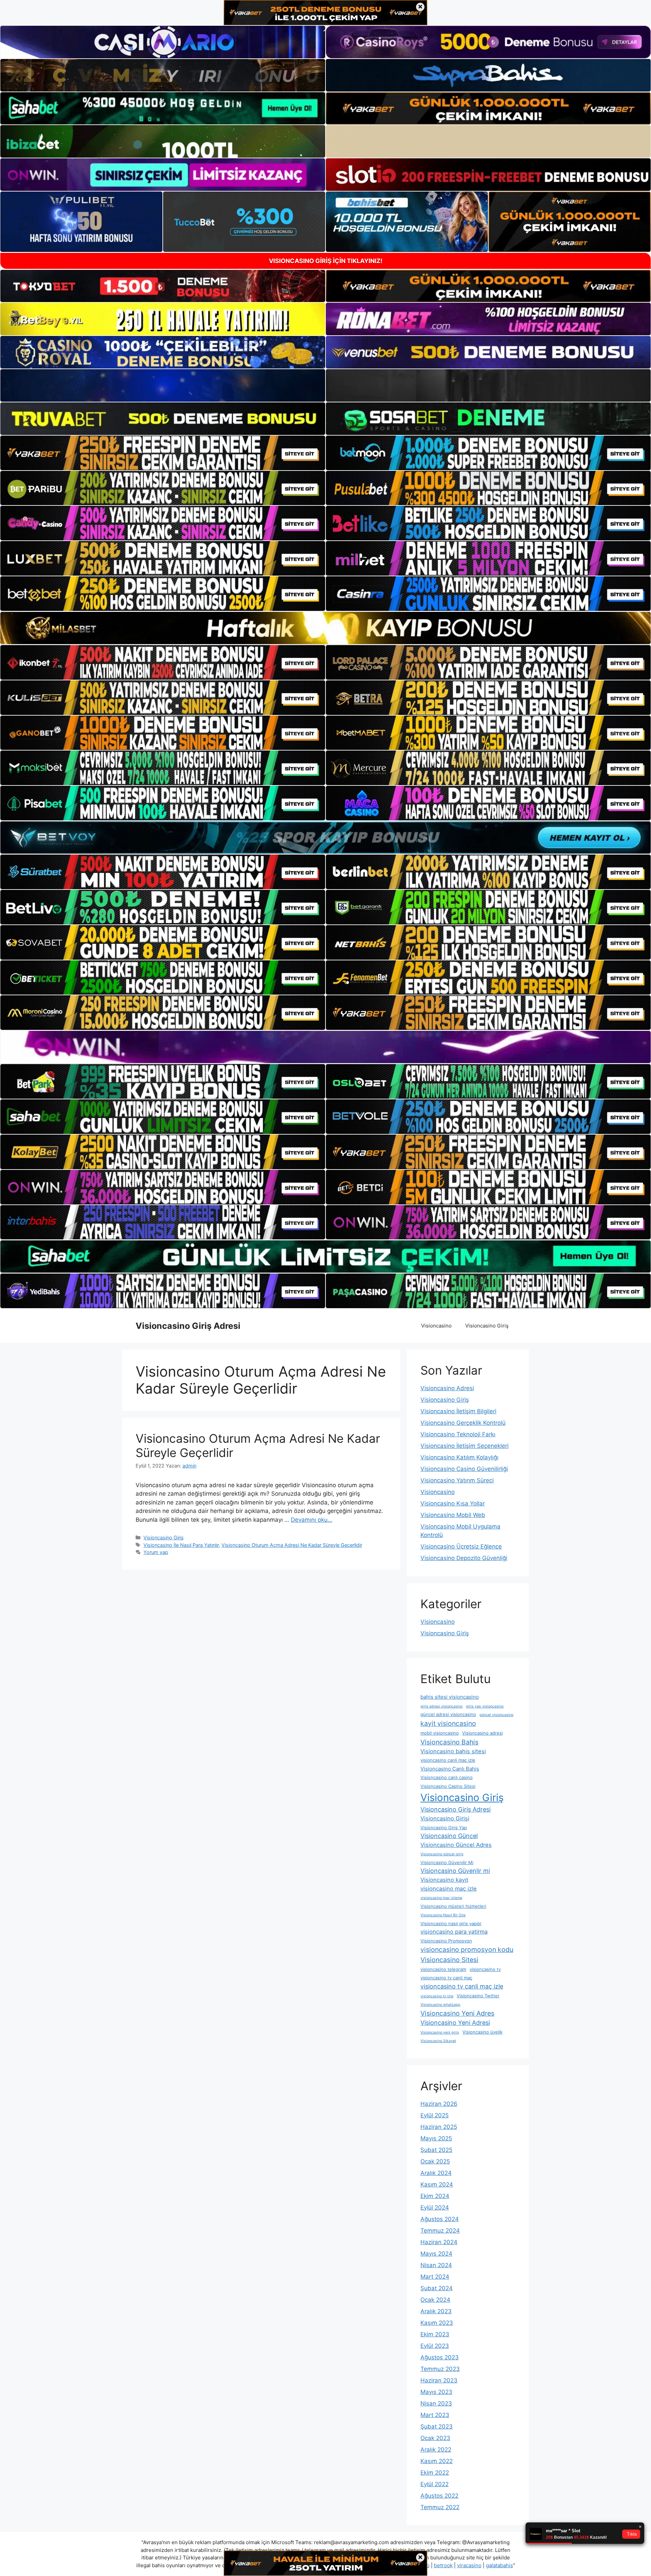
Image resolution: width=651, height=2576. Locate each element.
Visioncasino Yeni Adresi (455, 2023)
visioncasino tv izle (437, 1996)
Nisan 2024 (436, 2265)
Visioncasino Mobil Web (453, 1515)
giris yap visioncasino (485, 1706)
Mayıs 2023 (436, 2392)
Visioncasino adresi (482, 1733)
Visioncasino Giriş (487, 1326)
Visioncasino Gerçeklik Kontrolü (463, 1423)
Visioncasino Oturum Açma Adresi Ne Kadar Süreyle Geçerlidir (292, 1545)
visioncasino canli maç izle (448, 1760)
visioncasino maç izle (449, 1889)
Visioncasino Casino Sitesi (448, 1786)
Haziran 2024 (439, 2242)
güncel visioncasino (496, 1715)
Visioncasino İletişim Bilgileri (458, 1411)
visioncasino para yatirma (454, 1932)
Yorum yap (156, 1552)
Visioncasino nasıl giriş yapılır (451, 1923)
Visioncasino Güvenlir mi (455, 1871)
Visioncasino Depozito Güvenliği (464, 1558)
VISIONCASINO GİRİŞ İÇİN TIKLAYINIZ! (326, 261)
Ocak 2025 (435, 2161)
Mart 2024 (435, 2277)
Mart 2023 (435, 2415)
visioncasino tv (485, 1969)
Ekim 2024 (435, 2196)
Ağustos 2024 (440, 2219)
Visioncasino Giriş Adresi (188, 1326)
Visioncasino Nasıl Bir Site (443, 1915)
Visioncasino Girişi (445, 1818)
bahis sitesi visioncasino (450, 1697)
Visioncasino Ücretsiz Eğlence (461, 1546)
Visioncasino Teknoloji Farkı (458, 1434)
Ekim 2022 (435, 2473)
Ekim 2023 (435, 2334)
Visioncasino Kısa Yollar (453, 1503)
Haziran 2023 (439, 2380)
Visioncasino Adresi (447, 1388)
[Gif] (325, 628)
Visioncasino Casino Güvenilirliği (464, 1469)
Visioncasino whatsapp (440, 2005)
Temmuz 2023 (440, 2369)
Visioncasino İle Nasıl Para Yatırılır (181, 1545)
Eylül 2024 (435, 2208)
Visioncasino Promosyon (446, 1941)
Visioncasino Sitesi (449, 1960)
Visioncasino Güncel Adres (456, 1845)
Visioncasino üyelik (482, 2032)
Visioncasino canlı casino (447, 1777)
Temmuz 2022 (440, 2507)
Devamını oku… (312, 1520)
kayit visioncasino (448, 1723)
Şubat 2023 (437, 2427)
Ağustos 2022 (439, 2496)
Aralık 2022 (436, 2450)
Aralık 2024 (436, 2173)
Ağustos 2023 (440, 2357)
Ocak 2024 (435, 2300)
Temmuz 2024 (440, 2231)
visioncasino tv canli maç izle (462, 1986)
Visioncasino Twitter (478, 1996)
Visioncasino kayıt (444, 1880)
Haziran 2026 (439, 2104)
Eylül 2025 (435, 2115)
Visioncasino (436, 1326)
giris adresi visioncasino (441, 1706)
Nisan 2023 (436, 2403)
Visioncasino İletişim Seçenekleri (465, 1446)
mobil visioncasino (440, 1733)
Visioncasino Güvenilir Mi (447, 1862)
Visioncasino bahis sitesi (453, 1751)
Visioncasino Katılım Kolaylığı (459, 1457)
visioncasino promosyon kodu (467, 1950)
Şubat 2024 (437, 2288)
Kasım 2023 (437, 2323)
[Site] (163, 453)
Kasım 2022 (437, 2461)
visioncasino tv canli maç (446, 1978)
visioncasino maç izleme (441, 1898)
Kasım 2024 (437, 2184)
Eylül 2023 (435, 2346)
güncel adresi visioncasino (448, 1714)
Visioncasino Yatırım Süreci (457, 1480)
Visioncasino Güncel (449, 1836)
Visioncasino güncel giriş (442, 1854)
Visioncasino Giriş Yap (444, 1828)
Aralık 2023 (436, 2311)
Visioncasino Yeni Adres (457, 2013)
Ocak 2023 (435, 2438)
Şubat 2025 (436, 2150)
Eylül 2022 (435, 2484)
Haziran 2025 (439, 2127)
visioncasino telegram (443, 1969)
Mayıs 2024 (436, 2254)
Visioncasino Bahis (449, 1742)
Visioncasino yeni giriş (440, 2032)
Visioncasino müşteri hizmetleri (453, 1906)
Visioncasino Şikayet (438, 2041)
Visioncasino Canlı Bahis (450, 1769)
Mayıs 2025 (436, 2138)
